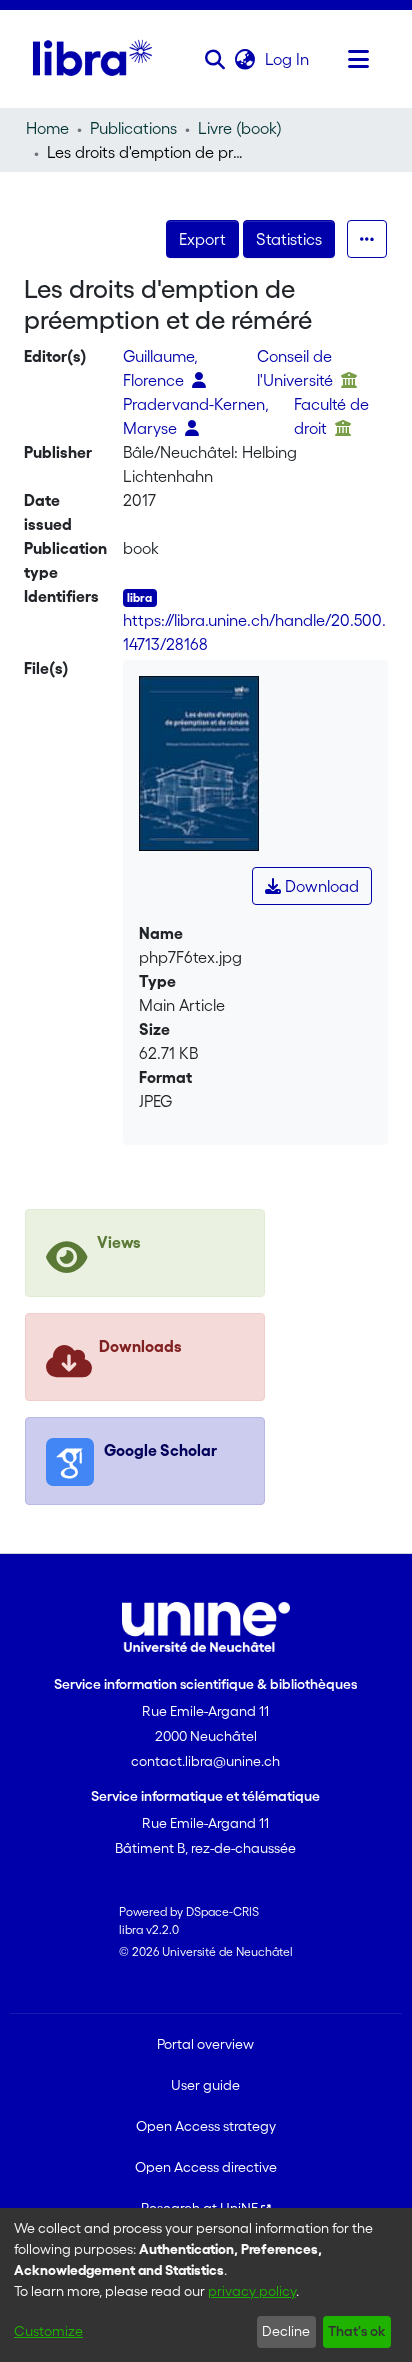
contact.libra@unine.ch (205, 1761)
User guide (205, 2085)
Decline (286, 2331)
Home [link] (47, 128)
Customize (48, 2331)
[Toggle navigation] (359, 59)
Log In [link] (288, 59)
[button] (215, 59)
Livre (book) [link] (240, 128)
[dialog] (206, 2285)
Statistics (289, 239)
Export (202, 239)
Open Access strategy (206, 2126)
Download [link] (320, 886)
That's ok (356, 2331)
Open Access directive (206, 2167)
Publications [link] (133, 128)
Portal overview (205, 2044)
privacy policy (252, 2291)
